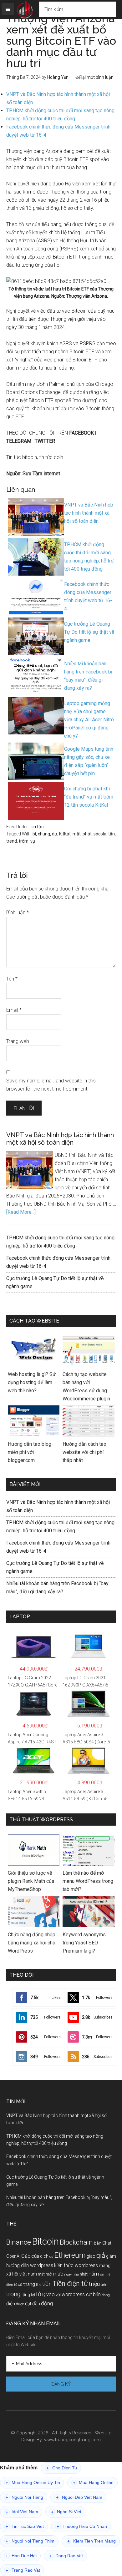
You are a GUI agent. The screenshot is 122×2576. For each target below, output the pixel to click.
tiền (47, 2284)
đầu (36, 2304)
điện (11, 2304)
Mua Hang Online (93, 2483)
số (20, 2285)
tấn (112, 834)
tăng (26, 2295)
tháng (29, 2284)
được (20, 2304)
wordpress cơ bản (81, 2294)
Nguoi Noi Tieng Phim (30, 2541)
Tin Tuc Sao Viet (25, 2526)
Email (14, 1010)
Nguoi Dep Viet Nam (79, 2497)
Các (26, 2256)
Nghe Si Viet (66, 2512)
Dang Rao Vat (66, 2556)
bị (34, 834)
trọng (13, 2294)
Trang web (18, 1041)
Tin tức (37, 827)
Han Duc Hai (21, 2556)
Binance (19, 2242)
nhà (76, 2274)
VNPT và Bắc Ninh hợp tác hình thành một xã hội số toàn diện (60, 1139)
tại (33, 2295)
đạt (28, 2304)
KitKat (65, 834)
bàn (98, 2243)
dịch (44, 2256)
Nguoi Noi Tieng (24, 2497)
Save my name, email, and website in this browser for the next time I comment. (51, 1085)
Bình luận (18, 912)
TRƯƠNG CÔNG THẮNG (25, 10)
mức (58, 2274)
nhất (84, 2274)
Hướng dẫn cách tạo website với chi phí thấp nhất (84, 1452)
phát (87, 834)
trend (12, 841)
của (35, 2256)
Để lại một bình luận (94, 77)
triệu (94, 2284)
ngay (68, 2274)
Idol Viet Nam (22, 2512)
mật (77, 834)
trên (104, 2285)
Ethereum (70, 2255)
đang (106, 2295)
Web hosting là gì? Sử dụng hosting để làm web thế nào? (32, 1382)
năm (94, 2274)
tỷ (44, 2295)
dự (55, 834)
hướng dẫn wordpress (30, 2265)
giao (91, 2256)
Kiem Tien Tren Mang (91, 2541)
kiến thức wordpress (76, 2265)
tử (39, 2294)
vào (51, 2294)
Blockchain (76, 2242)
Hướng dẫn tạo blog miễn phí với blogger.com (30, 1452)
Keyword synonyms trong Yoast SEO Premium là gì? (84, 1943)
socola (100, 834)
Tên (12, 979)
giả (101, 2255)
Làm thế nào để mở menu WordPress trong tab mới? (88, 1881)
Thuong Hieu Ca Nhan (82, 2526)
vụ (33, 841)
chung (44, 834)
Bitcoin (45, 2241)
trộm (24, 841)
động (47, 2303)
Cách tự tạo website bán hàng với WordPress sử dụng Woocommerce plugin (86, 1386)
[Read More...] (21, 1212)
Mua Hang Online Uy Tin (33, 2483)
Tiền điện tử (70, 2284)
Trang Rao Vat (23, 2570)
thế (39, 2284)
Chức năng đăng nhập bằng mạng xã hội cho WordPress (32, 1943)
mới (49, 2274)
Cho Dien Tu (62, 2468)
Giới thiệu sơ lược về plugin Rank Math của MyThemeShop (31, 1881)
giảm (111, 2256)
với (58, 2295)
